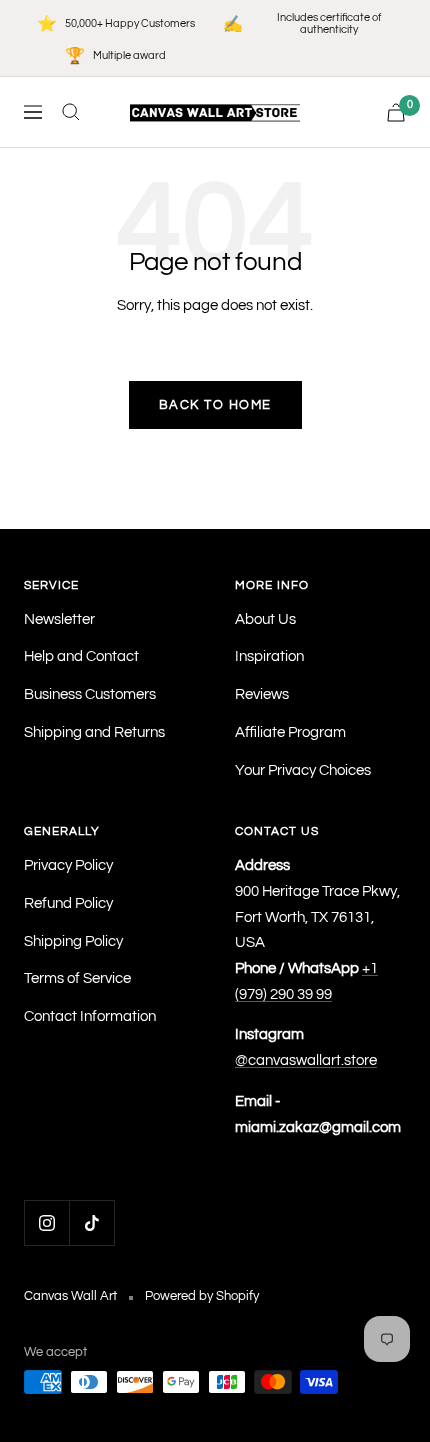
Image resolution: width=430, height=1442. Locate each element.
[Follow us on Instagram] (46, 1222)
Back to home (215, 405)
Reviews (262, 694)
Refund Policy (68, 903)
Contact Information (90, 1016)
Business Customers (90, 694)
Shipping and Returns (94, 732)
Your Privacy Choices (303, 770)
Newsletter (59, 619)
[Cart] (396, 112)
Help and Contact (81, 656)
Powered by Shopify (202, 1296)
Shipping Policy (73, 941)
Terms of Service (77, 978)
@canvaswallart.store (306, 1060)
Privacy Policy (68, 865)
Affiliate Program (290, 732)
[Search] (71, 112)
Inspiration (269, 656)
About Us (265, 619)
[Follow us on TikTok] (91, 1222)
